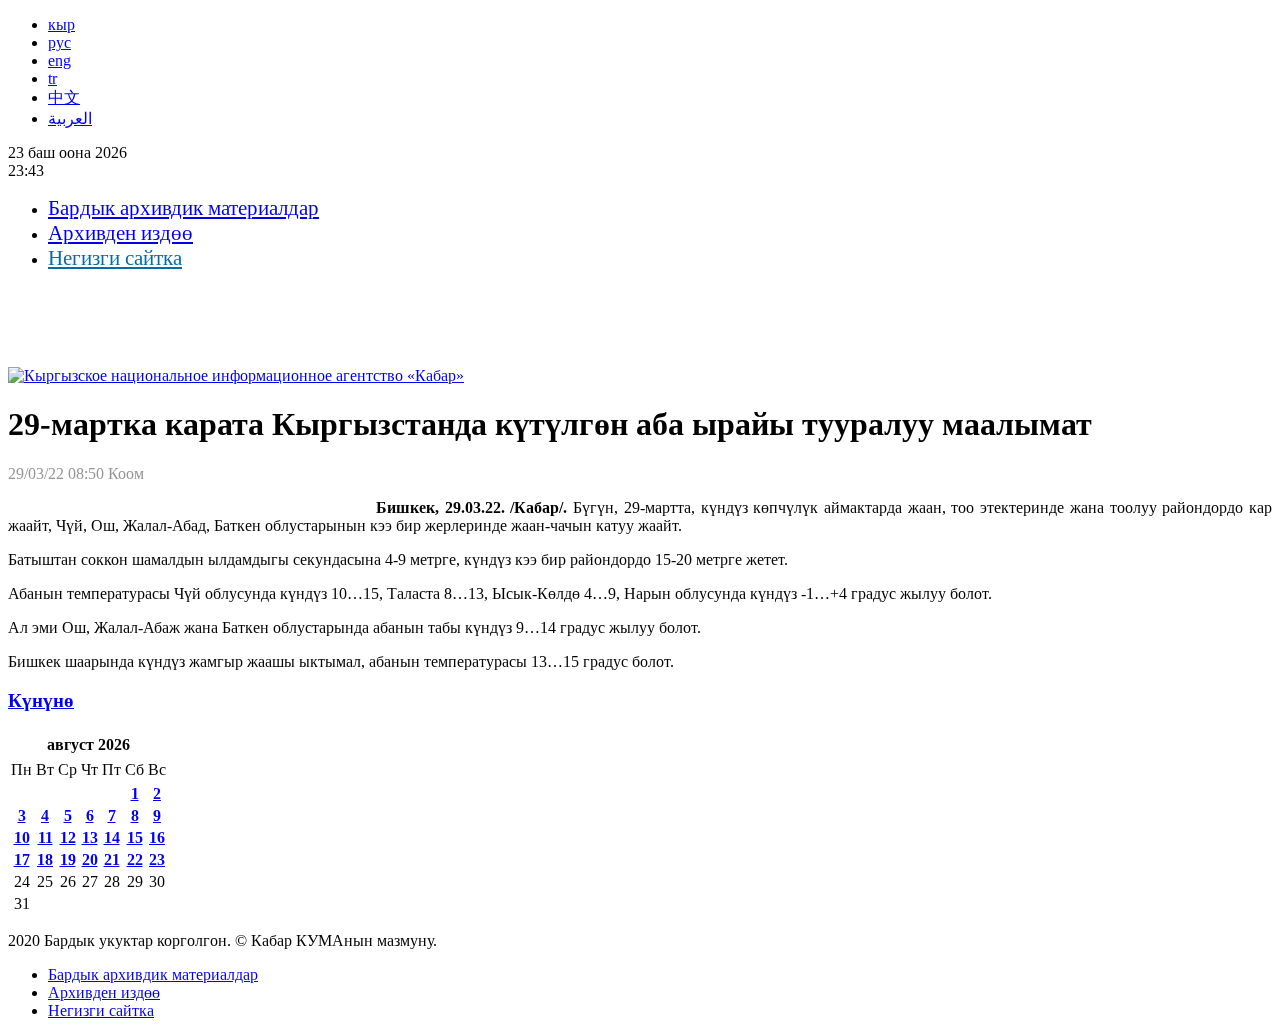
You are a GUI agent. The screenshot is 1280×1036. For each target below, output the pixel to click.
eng (59, 60)
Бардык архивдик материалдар (183, 208)
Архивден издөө (120, 233)
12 (68, 837)
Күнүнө (41, 700)
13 (90, 837)
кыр (61, 24)
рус (59, 42)
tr (52, 78)
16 (157, 837)
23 (157, 859)
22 (135, 859)
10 (22, 837)
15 (135, 837)
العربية (70, 118)
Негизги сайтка (115, 258)
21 (112, 859)
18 (45, 859)
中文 (64, 97)
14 (112, 837)
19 (68, 859)
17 (22, 859)
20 (90, 859)
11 (45, 837)
